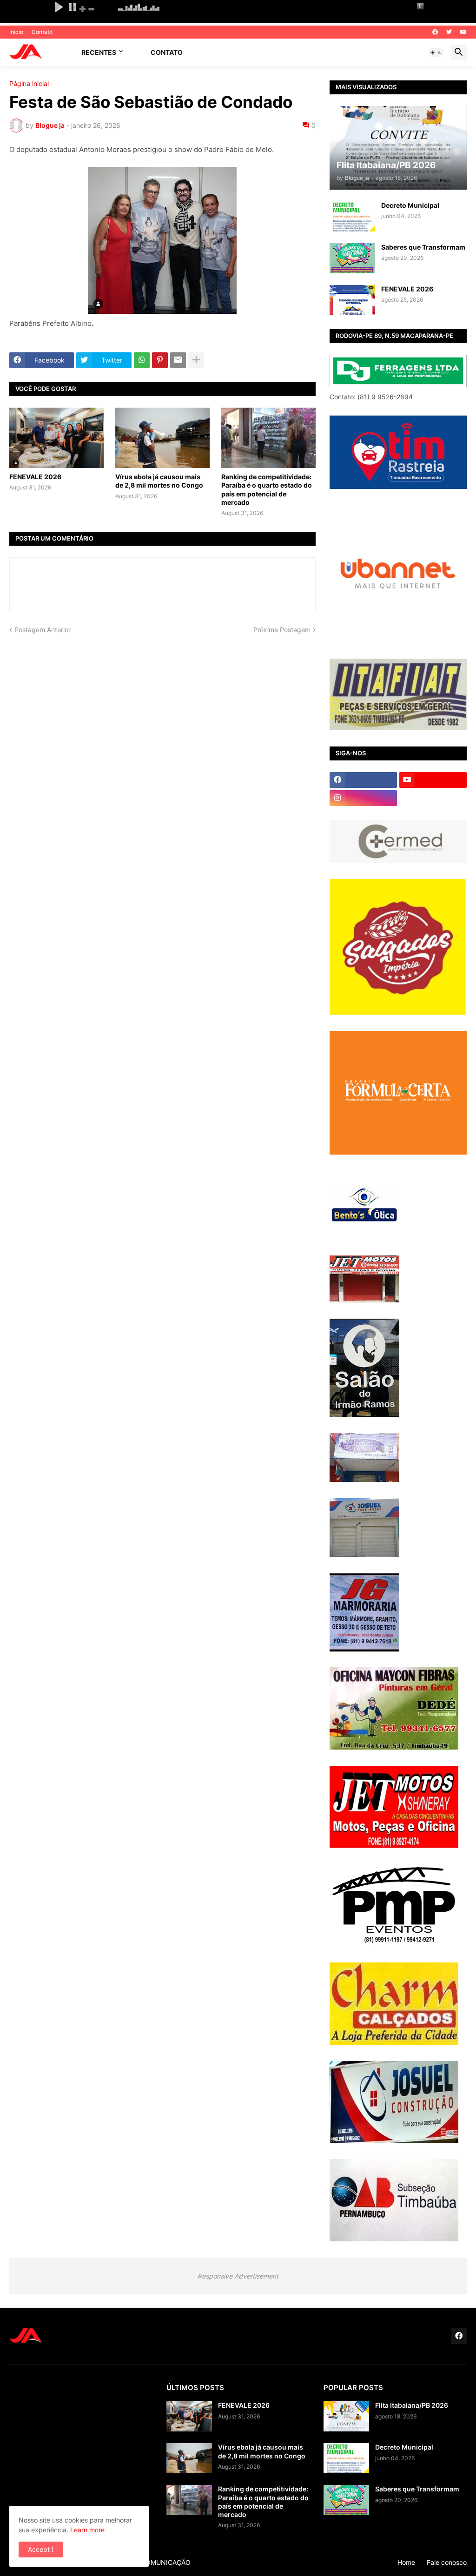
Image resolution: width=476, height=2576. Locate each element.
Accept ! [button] (41, 2549)
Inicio (16, 32)
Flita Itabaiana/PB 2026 (412, 2405)
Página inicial (29, 84)
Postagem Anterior (43, 630)
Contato (42, 32)
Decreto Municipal (410, 205)
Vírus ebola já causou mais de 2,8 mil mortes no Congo (159, 481)
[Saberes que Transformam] (352, 258)
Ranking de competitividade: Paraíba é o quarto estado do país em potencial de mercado (267, 489)
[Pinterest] (160, 360)
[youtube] (463, 32)
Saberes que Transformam (423, 247)
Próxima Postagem (282, 630)
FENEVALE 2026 (35, 477)
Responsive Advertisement (238, 2276)
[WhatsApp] (142, 360)
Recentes (99, 52)
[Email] (178, 360)
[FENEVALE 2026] (56, 438)
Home (406, 2562)
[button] (436, 53)
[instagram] (363, 798)
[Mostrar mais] (196, 360)
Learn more (87, 2530)
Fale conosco (447, 2562)
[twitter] (449, 32)
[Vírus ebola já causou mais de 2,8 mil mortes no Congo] (162, 438)
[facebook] (435, 32)
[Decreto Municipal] (352, 216)
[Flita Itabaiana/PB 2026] (346, 2416)
